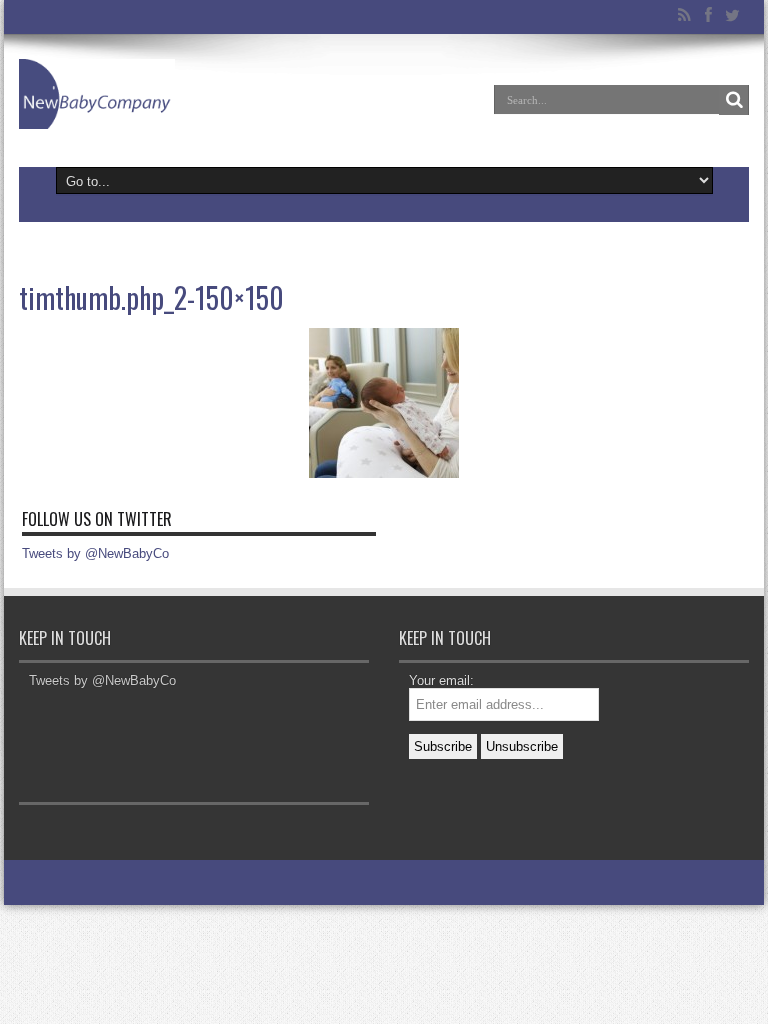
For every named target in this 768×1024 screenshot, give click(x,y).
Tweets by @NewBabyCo (95, 553)
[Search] (734, 100)
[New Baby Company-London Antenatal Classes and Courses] (97, 94)
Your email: (441, 680)
